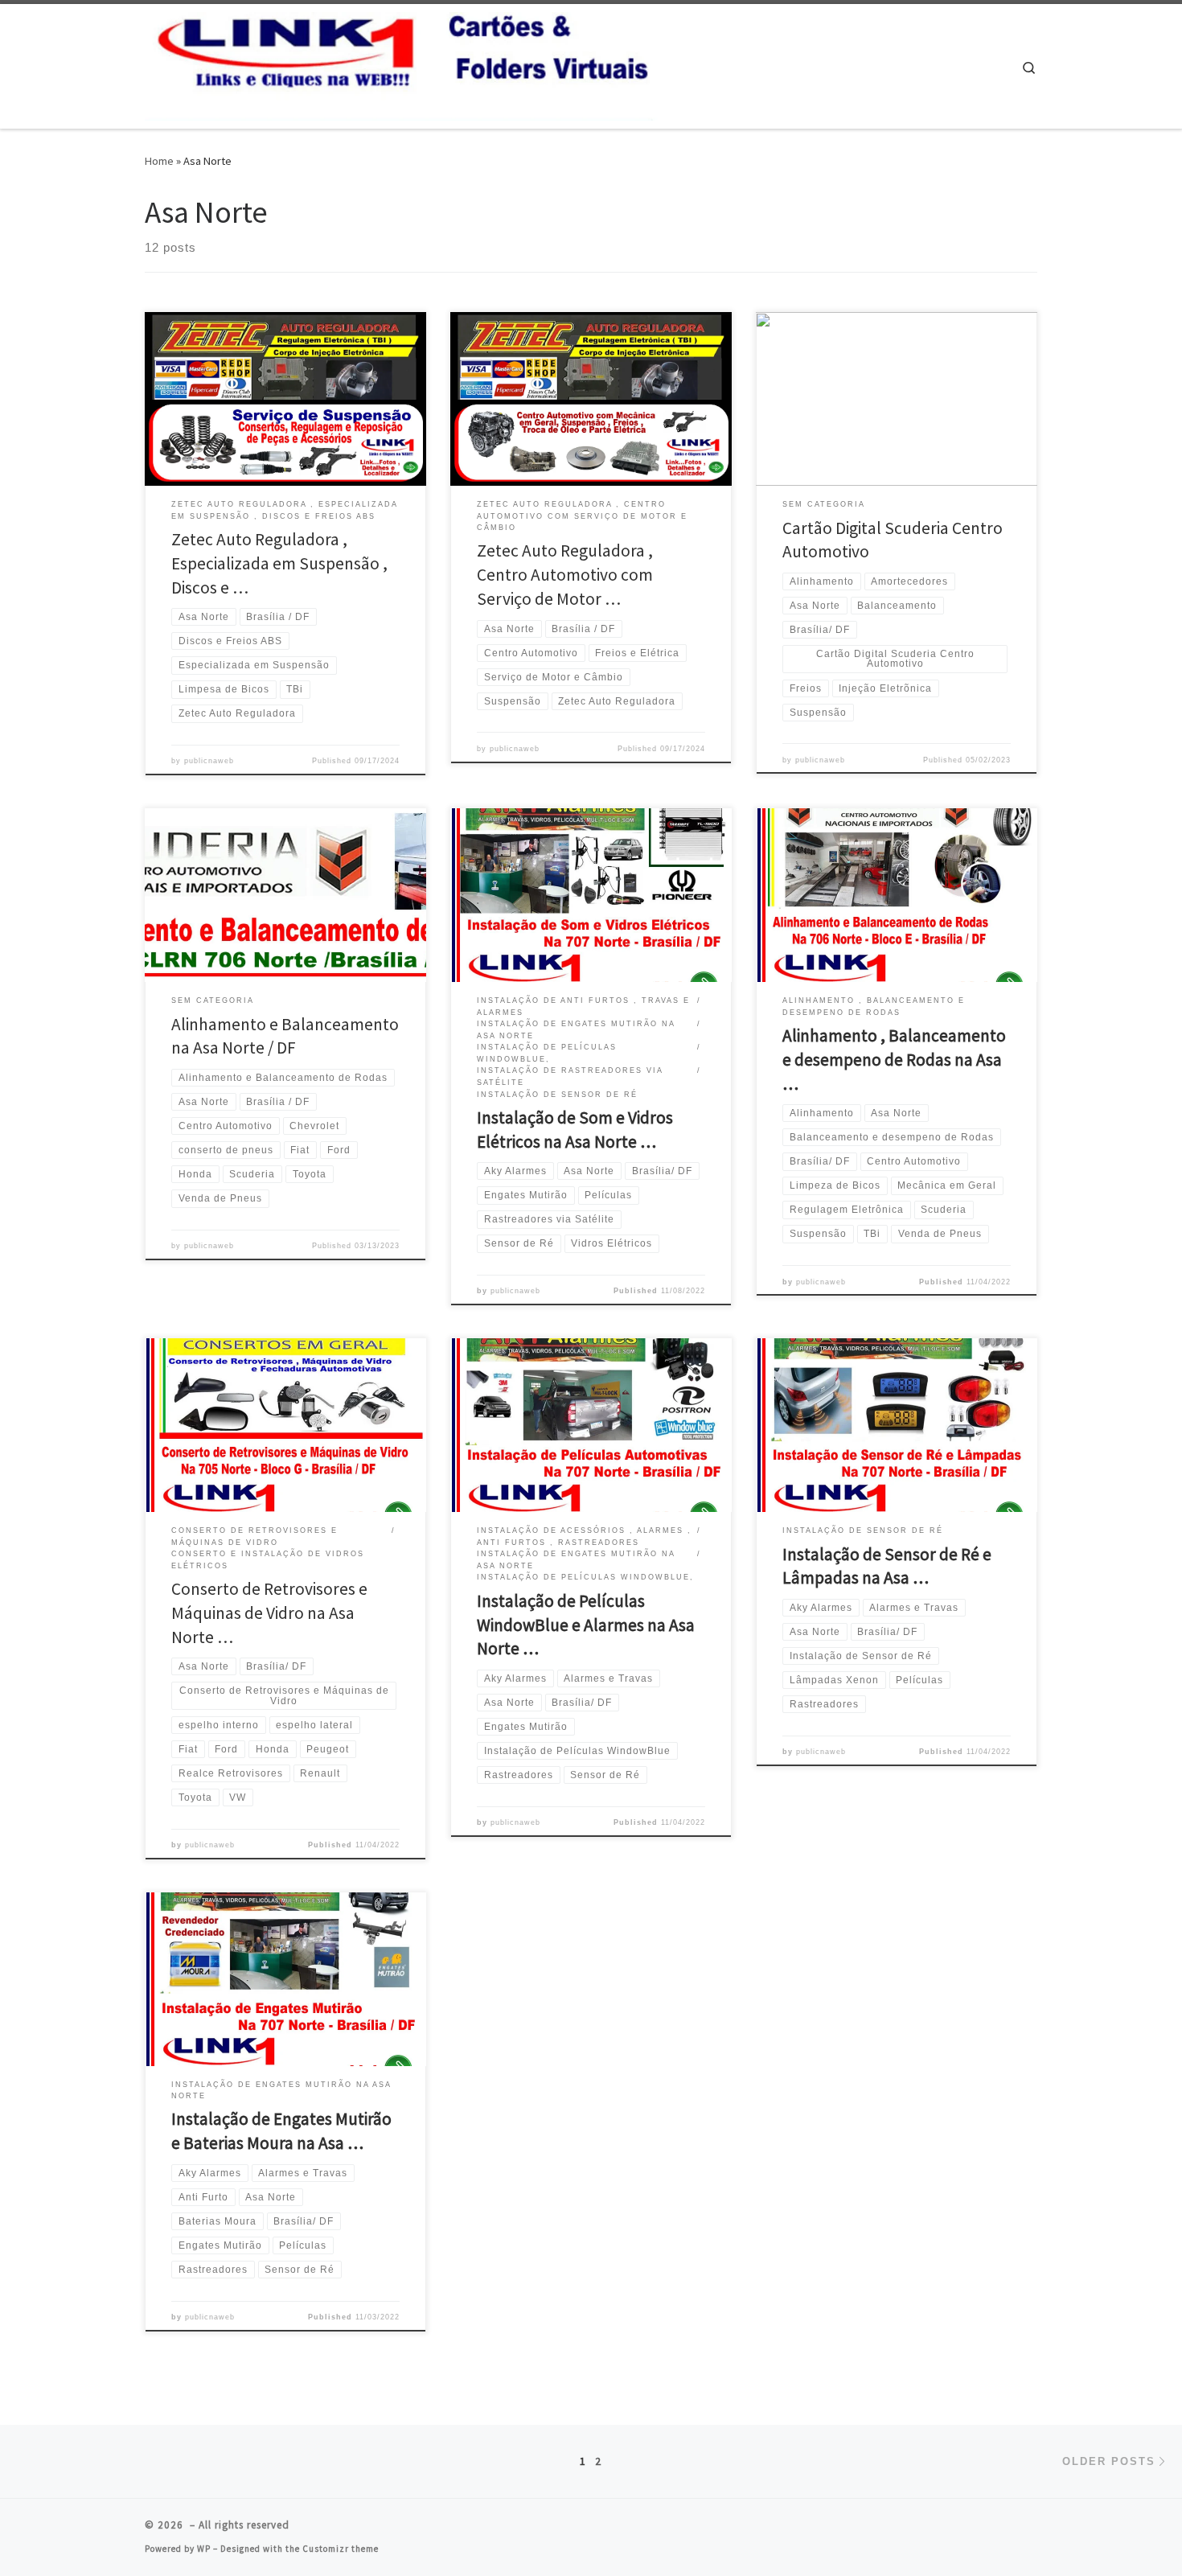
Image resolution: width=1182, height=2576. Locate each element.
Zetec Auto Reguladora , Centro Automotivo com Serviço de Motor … (565, 575)
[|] (402, 63)
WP (204, 2549)
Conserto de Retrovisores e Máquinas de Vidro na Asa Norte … (269, 1613)
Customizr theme (341, 2549)
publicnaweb (209, 761)
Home (159, 161)
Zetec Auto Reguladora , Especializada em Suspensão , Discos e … (279, 563)
